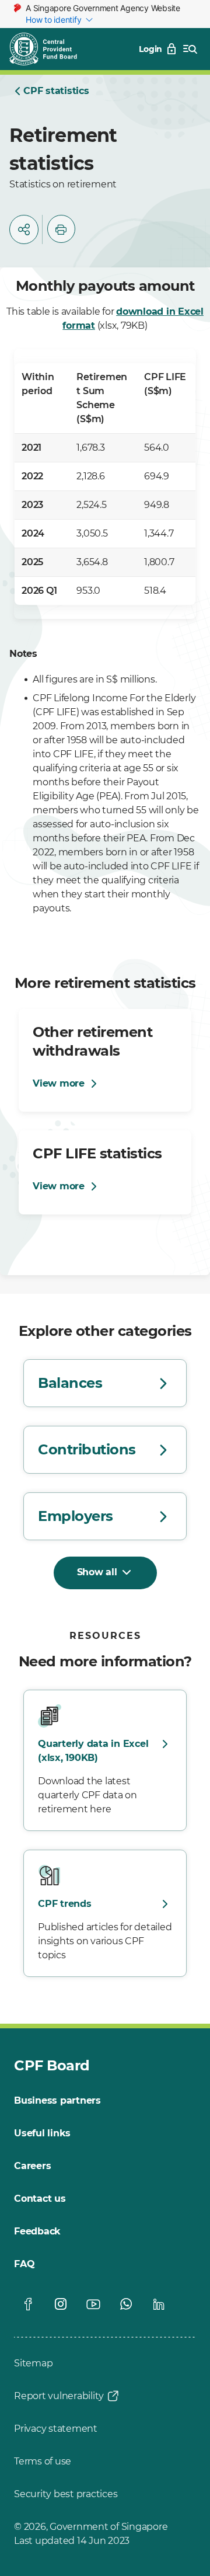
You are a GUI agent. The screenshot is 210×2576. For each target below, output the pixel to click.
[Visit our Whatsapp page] (126, 2304)
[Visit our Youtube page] (93, 2304)
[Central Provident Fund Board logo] (50, 49)
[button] (24, 229)
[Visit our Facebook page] (28, 2304)
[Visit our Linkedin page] (159, 2304)
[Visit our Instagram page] (61, 2304)
